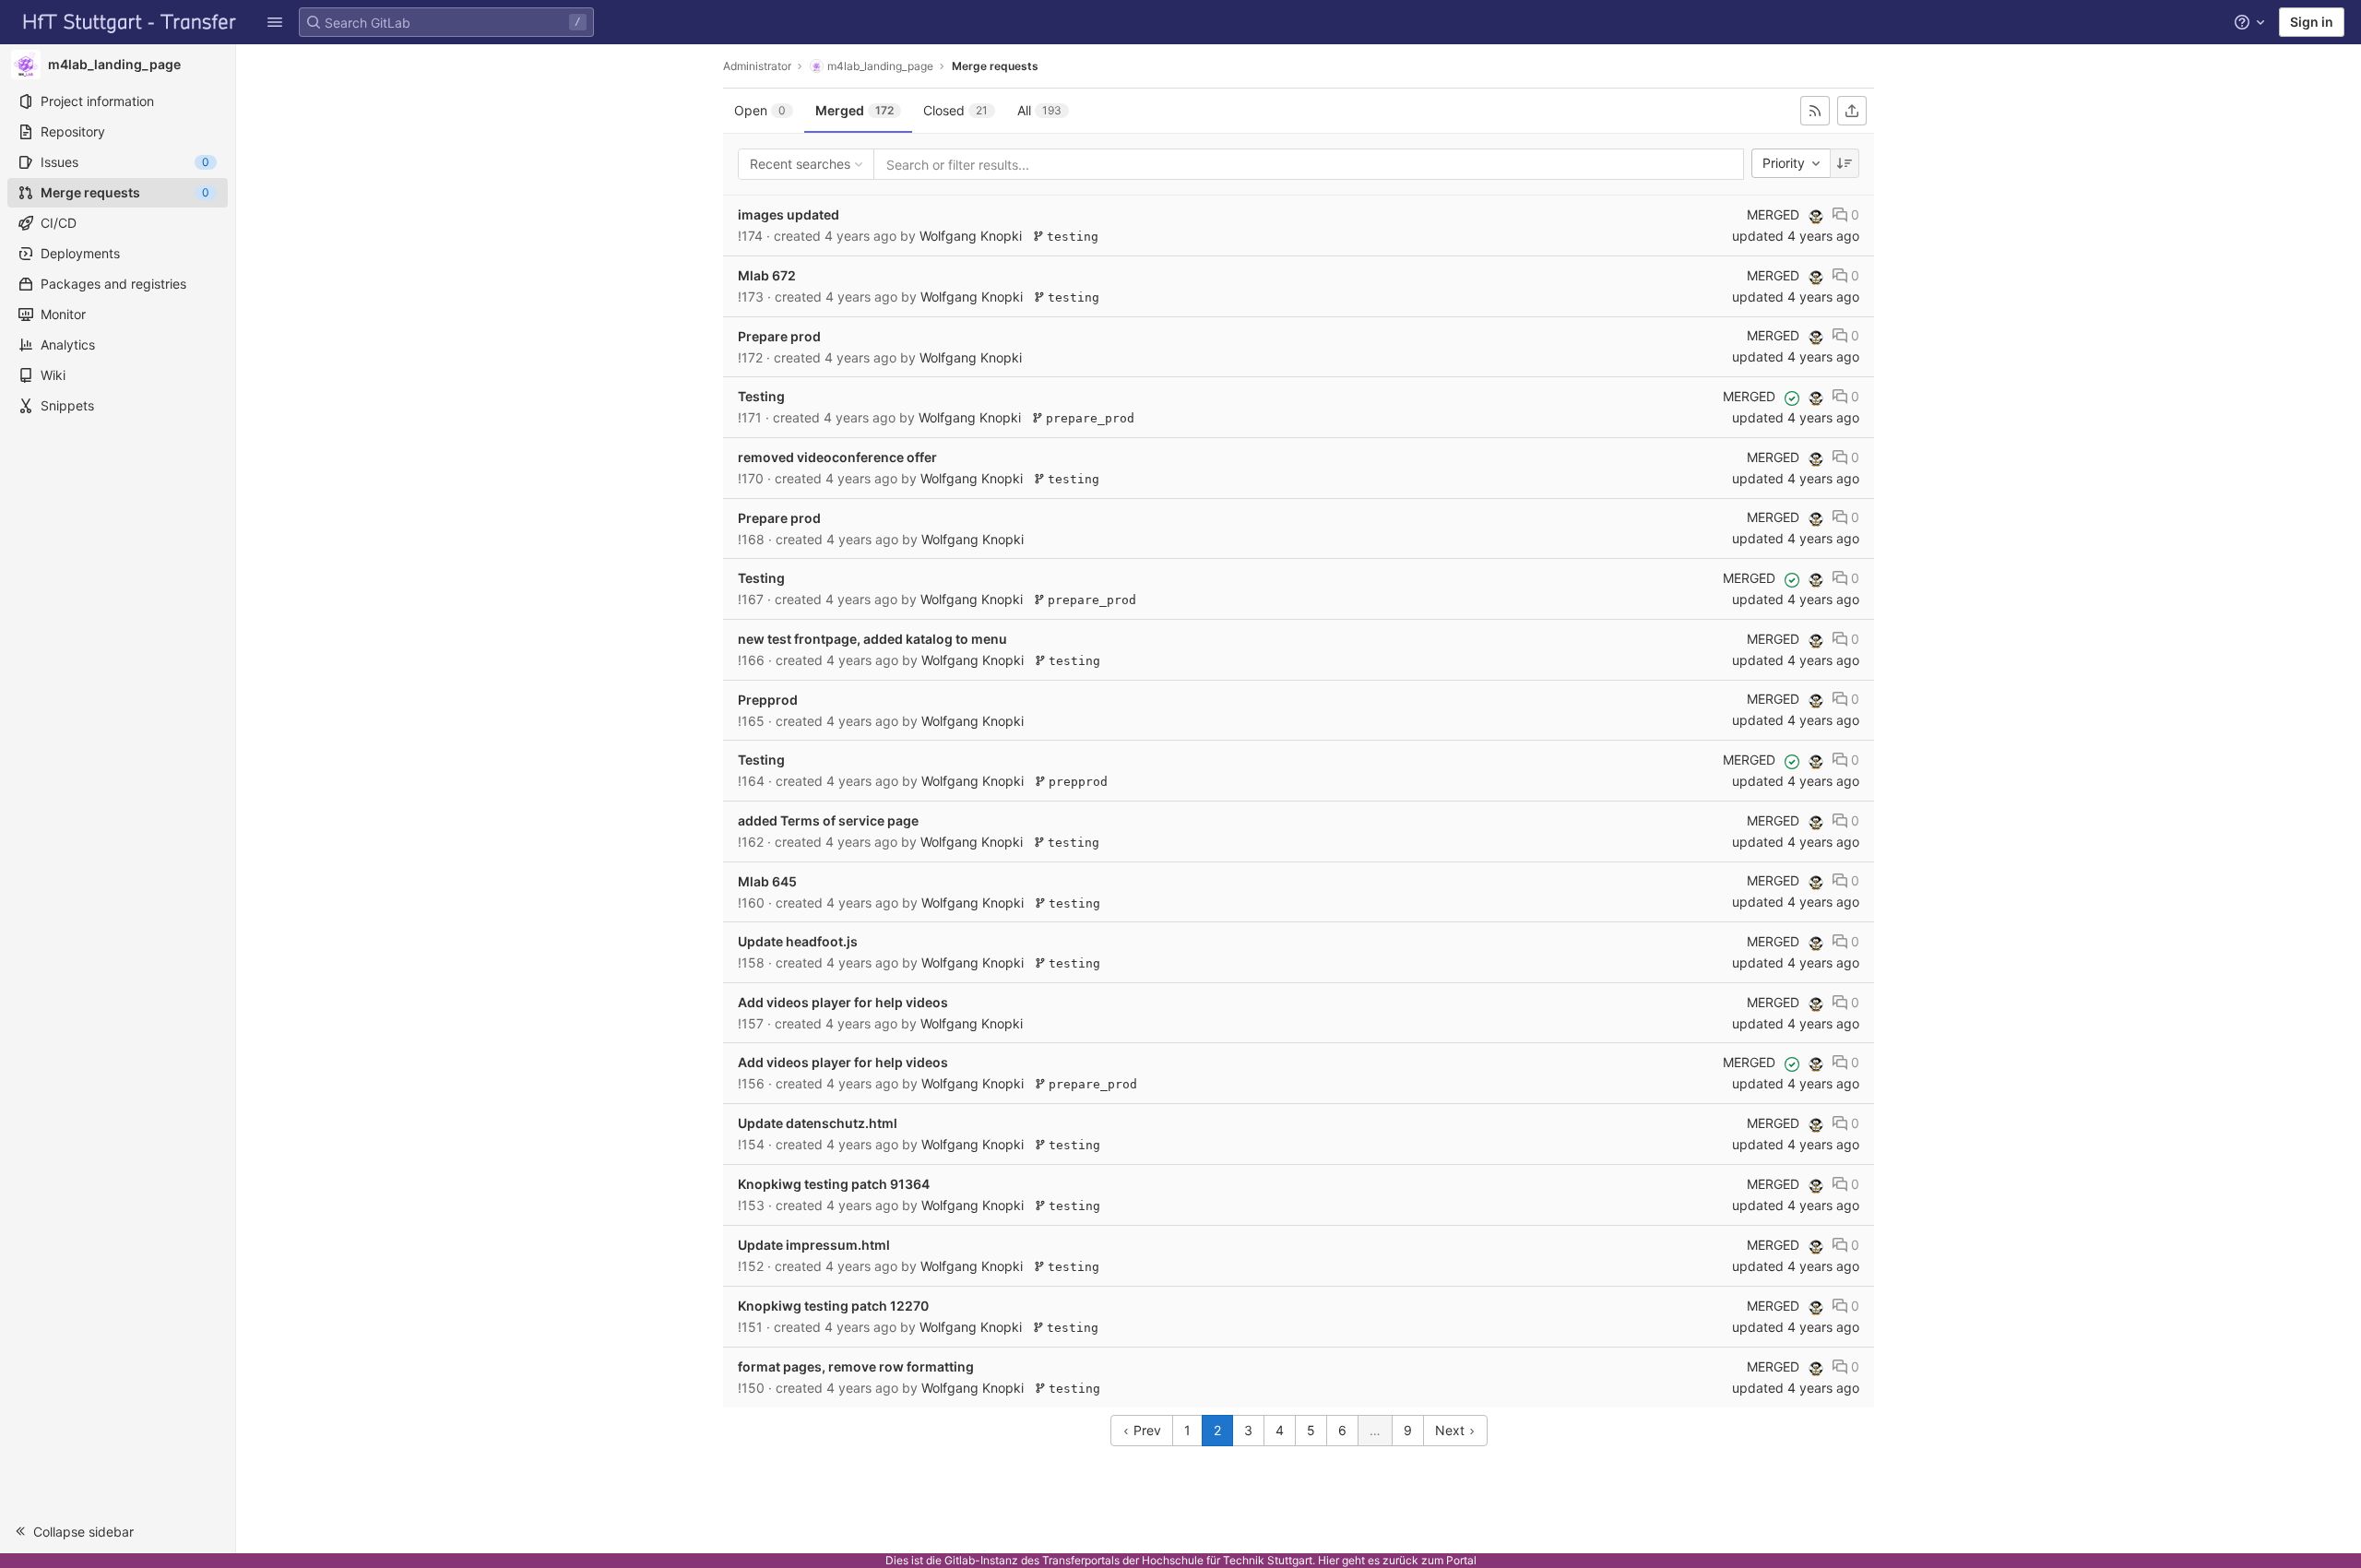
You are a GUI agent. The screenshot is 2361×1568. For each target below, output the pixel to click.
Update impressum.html (814, 1245)
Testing (761, 396)
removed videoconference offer (837, 457)
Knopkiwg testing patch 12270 (833, 1306)
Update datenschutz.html (818, 1123)
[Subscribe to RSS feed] (1815, 111)
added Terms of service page (828, 820)
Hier (1329, 1560)
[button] (275, 22)
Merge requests (995, 66)
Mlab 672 (767, 275)
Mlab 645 (767, 881)
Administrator (757, 66)
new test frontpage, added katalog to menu (872, 639)
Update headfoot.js (798, 941)
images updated (789, 214)
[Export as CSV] (1852, 111)
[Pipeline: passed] (1792, 398)
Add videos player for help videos (843, 1002)
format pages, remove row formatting (856, 1366)
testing (1069, 237)
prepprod (1074, 782)
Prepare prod (779, 336)
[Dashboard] (130, 22)
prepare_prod (1086, 418)
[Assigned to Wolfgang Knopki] (1816, 217)
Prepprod (768, 700)
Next (1452, 1430)
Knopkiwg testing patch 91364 (834, 1184)
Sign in (2312, 22)
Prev (1145, 1430)
